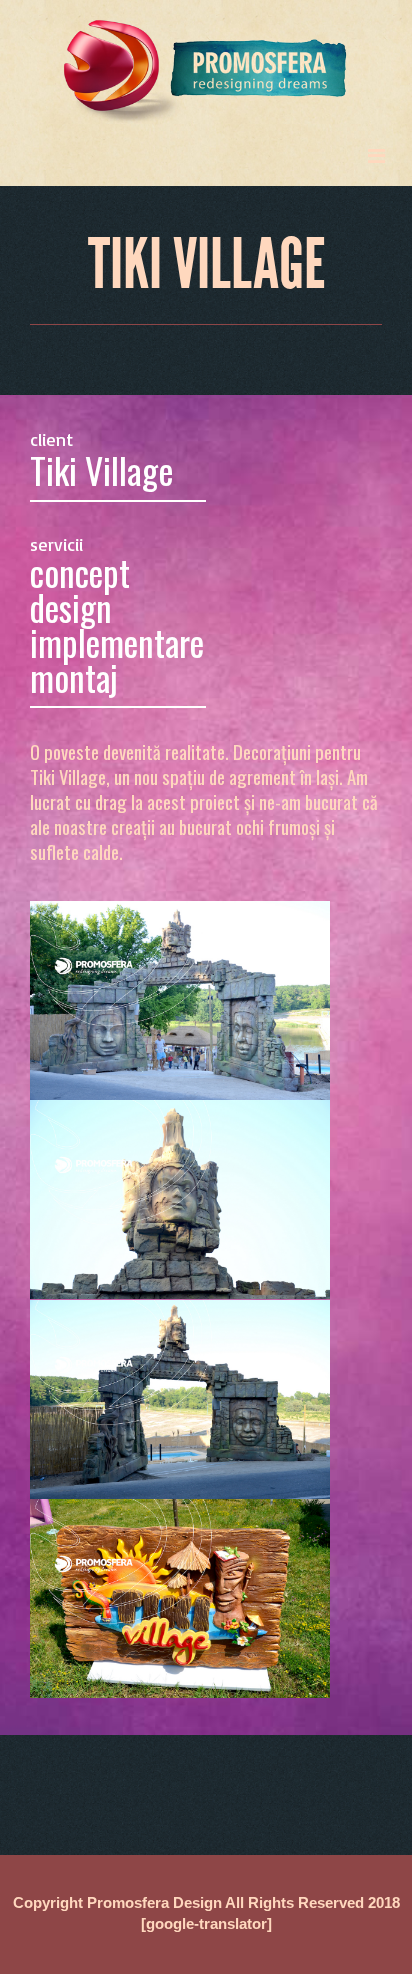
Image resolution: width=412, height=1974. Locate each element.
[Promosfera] (206, 63)
